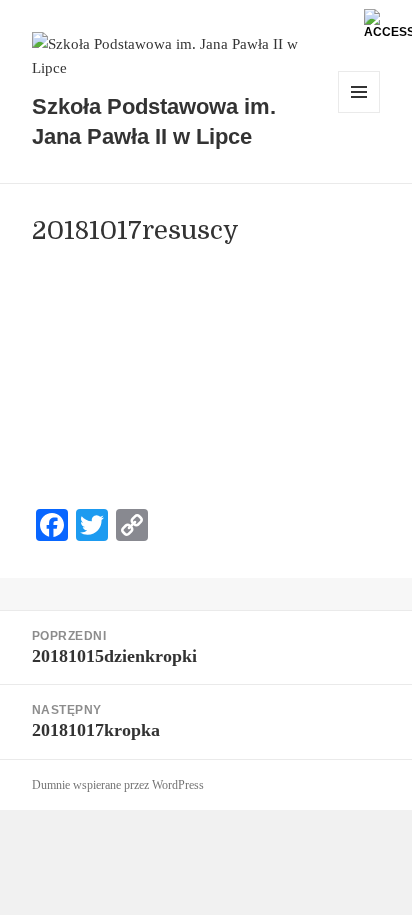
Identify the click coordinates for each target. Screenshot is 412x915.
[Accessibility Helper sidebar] (388, 24)
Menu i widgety (359, 112)
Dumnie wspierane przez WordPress (118, 785)
